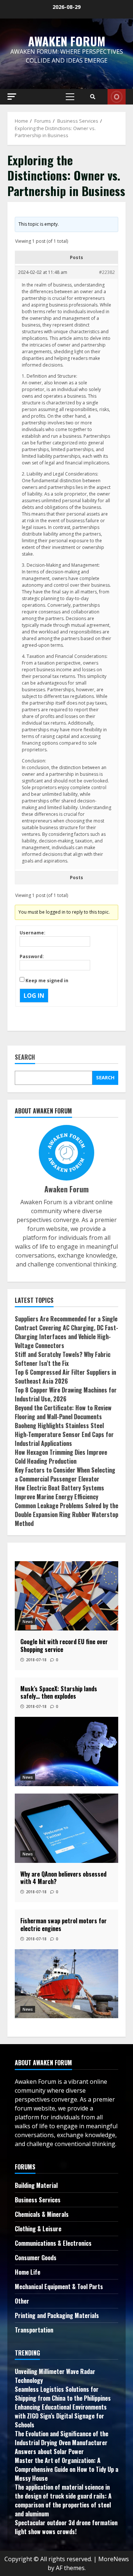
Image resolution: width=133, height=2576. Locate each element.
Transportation (34, 2330)
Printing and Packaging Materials (57, 2315)
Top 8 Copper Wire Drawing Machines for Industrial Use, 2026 (66, 1394)
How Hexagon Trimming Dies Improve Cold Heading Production (61, 1457)
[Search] (93, 97)
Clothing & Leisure (38, 2229)
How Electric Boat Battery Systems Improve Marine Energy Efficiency (59, 1492)
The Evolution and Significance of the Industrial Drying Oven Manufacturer (62, 2438)
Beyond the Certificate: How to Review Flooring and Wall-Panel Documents (63, 1412)
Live (117, 97)
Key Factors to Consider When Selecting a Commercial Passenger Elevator (65, 1474)
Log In (34, 996)
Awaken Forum (67, 41)
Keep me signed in (47, 981)
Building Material (36, 2185)
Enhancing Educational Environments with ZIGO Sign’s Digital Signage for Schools (61, 2416)
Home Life (28, 2272)
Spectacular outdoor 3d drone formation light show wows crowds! (66, 2527)
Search (25, 1058)
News (28, 1622)
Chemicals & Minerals (42, 2214)
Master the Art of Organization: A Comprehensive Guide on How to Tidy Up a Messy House (66, 2469)
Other (22, 2301)
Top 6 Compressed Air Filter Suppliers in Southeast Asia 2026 (65, 1377)
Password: (32, 956)
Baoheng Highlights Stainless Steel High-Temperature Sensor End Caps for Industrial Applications (64, 1434)
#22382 (107, 272)
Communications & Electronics (53, 2243)
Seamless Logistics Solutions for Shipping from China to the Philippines (63, 2394)
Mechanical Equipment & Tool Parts (59, 2287)
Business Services (38, 2200)
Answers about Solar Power (49, 2451)
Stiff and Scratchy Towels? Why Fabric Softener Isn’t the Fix (63, 1359)
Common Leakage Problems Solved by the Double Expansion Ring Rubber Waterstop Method (66, 1514)
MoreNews (114, 2559)
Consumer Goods (36, 2258)
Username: (33, 933)
